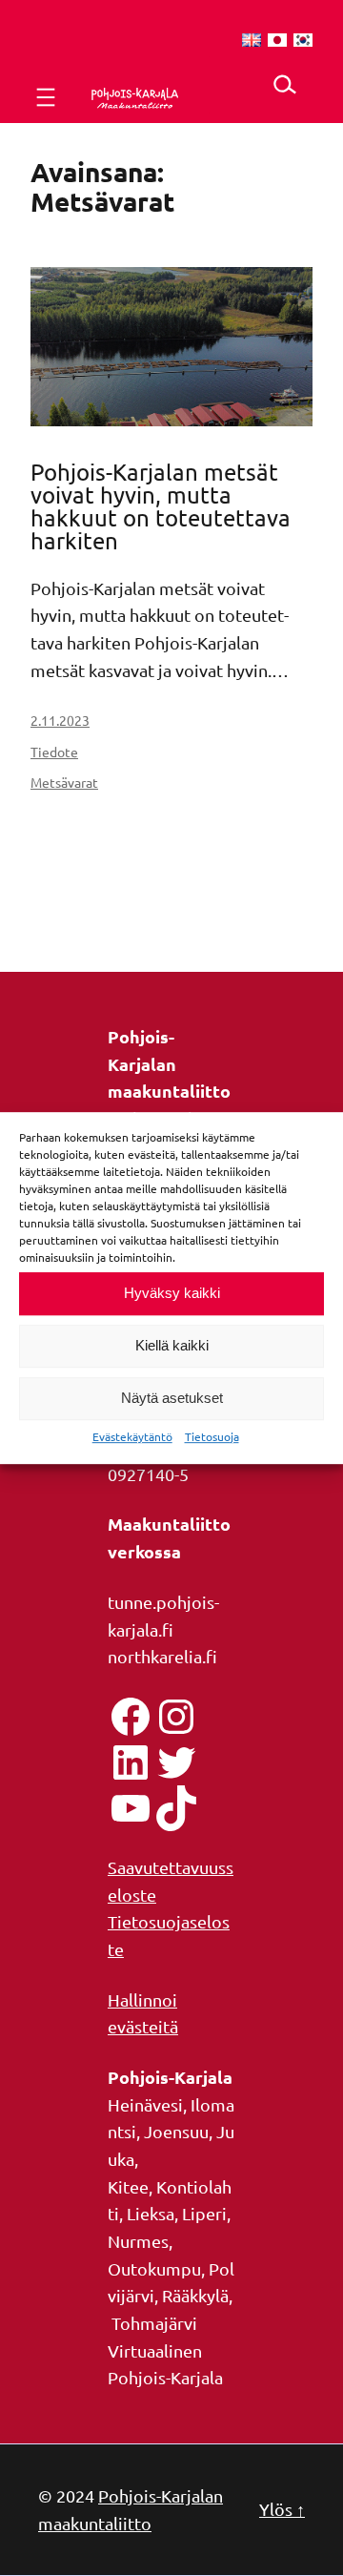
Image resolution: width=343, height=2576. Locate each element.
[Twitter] (176, 1762)
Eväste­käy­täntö (132, 1436)
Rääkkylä (195, 2295)
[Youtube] (131, 1808)
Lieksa (151, 2213)
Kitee (128, 2186)
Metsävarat (64, 782)
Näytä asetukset (172, 1398)
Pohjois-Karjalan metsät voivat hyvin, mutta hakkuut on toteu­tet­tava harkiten (161, 506)
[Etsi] (284, 84)
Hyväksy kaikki (172, 1293)
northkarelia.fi (162, 1656)
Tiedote (54, 752)
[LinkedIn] (131, 1762)
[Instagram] (176, 1717)
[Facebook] (131, 1717)
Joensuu (176, 2131)
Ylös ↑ (282, 2509)
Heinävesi (145, 2104)
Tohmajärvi (154, 2323)
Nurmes (138, 2241)
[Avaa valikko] (46, 97)
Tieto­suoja (212, 1436)
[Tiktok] (176, 1808)
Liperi (204, 2213)
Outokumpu (154, 2268)
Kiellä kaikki (172, 1345)
